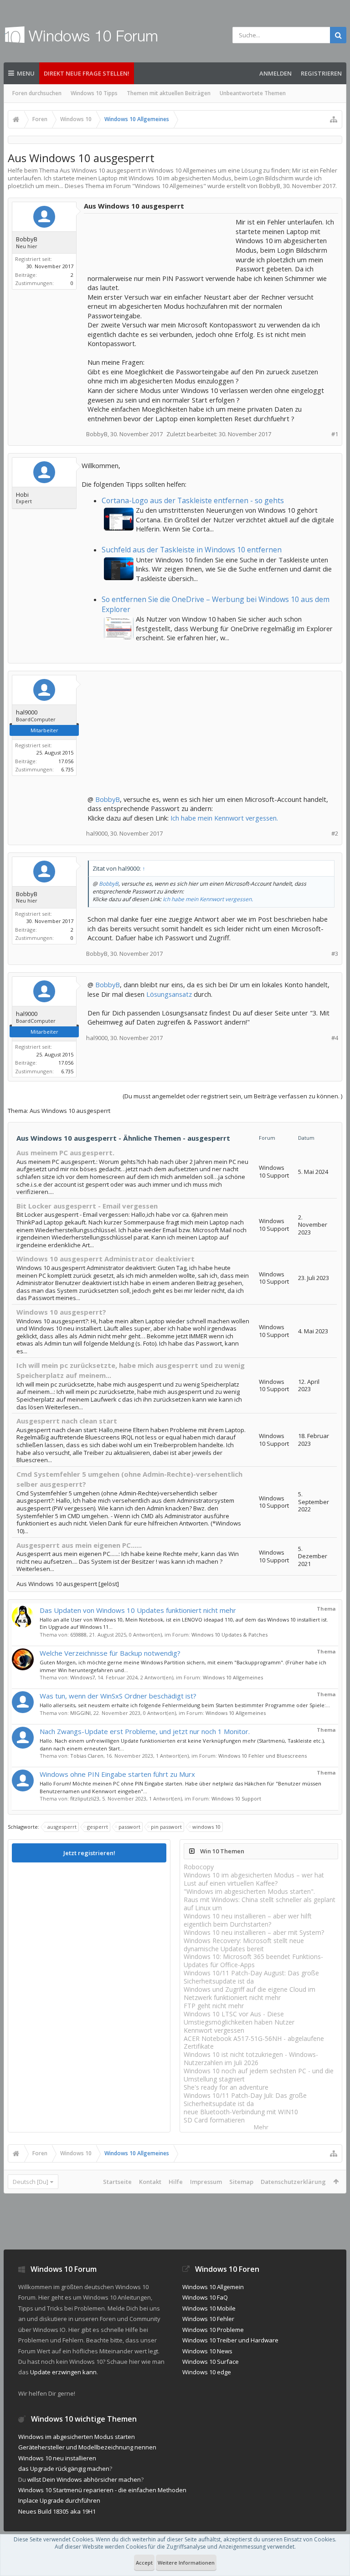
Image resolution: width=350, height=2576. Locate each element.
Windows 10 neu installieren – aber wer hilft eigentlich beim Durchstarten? (248, 1920)
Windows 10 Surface (211, 2362)
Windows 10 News (207, 2351)
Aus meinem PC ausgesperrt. (65, 1153)
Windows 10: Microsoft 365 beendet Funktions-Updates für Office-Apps (253, 1961)
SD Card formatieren (214, 2120)
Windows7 (82, 1677)
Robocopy (199, 1867)
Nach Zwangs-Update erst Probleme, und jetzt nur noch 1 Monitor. (145, 1731)
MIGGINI (80, 1713)
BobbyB (108, 799)
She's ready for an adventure (226, 2087)
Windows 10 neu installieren (57, 2458)
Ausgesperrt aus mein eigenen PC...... (79, 1545)
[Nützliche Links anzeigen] (334, 119)
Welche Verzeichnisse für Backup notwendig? (110, 1653)
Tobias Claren (87, 1756)
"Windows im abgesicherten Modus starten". (249, 1891)
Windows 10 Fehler (208, 2319)
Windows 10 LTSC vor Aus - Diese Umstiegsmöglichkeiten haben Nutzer (239, 2018)
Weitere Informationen (186, 2563)
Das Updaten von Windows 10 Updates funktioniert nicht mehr (138, 1610)
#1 (335, 434)
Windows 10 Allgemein (213, 2287)
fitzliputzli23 (85, 1798)
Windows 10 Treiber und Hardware (230, 2340)
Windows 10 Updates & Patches (229, 1635)
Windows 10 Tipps (94, 93)
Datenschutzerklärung (293, 2182)
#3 (335, 954)
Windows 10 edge (207, 2372)
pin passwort (166, 1827)
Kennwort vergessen (214, 2030)
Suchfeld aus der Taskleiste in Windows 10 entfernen (192, 550)
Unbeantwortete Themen (253, 93)
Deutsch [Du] (31, 2182)
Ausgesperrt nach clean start (67, 1421)
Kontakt (150, 2182)
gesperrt (98, 1827)
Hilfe (176, 2182)
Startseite (117, 2182)
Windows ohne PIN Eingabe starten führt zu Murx (117, 1774)
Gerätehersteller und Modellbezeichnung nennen (87, 2447)
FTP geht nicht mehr (214, 2006)
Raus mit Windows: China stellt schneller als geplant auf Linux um (260, 1904)
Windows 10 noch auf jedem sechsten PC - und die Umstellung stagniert (259, 2075)
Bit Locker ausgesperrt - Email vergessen (87, 1206)
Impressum (206, 2182)
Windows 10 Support (236, 1798)
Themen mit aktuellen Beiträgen (169, 93)
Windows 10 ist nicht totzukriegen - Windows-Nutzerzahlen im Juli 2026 (251, 2058)
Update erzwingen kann (63, 2372)
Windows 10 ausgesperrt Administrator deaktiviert (106, 1259)
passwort (129, 1827)
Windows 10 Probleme (213, 2330)
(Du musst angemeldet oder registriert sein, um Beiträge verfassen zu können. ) (232, 1096)
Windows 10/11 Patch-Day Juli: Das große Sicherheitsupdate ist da (245, 2099)
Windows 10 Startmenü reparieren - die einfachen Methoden (102, 2490)
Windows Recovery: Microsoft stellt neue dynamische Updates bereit (244, 1945)
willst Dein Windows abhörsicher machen (84, 2479)
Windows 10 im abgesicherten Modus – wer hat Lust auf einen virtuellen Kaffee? (254, 1879)
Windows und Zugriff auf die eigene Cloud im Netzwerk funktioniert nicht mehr (250, 1993)
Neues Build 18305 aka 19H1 (57, 2511)
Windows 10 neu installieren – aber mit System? (254, 1932)
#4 (335, 1038)
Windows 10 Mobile (209, 2308)
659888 (78, 1635)
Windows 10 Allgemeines (169, 186)
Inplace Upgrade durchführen (59, 2500)
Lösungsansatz (169, 994)
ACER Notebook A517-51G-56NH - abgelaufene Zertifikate (254, 2043)
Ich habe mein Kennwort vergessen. (224, 818)
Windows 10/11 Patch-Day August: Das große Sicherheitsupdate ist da (251, 1977)
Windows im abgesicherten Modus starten (77, 2437)
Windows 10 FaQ (205, 2297)
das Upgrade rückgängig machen (64, 2469)
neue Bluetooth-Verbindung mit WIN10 (241, 2112)
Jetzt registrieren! (89, 1853)
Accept (144, 2563)
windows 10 (206, 1827)
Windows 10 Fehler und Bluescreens (262, 1756)
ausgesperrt (62, 1827)
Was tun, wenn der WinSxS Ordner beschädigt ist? (118, 1696)
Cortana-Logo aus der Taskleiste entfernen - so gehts (193, 500)
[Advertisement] (160, 240)
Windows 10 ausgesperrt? (61, 1312)
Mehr (261, 2127)
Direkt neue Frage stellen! (87, 73)
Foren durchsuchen (37, 93)
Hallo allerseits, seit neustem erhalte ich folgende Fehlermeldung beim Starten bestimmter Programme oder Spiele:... (185, 1705)
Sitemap (241, 2182)
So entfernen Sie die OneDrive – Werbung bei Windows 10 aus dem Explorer (216, 604)
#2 (335, 834)
